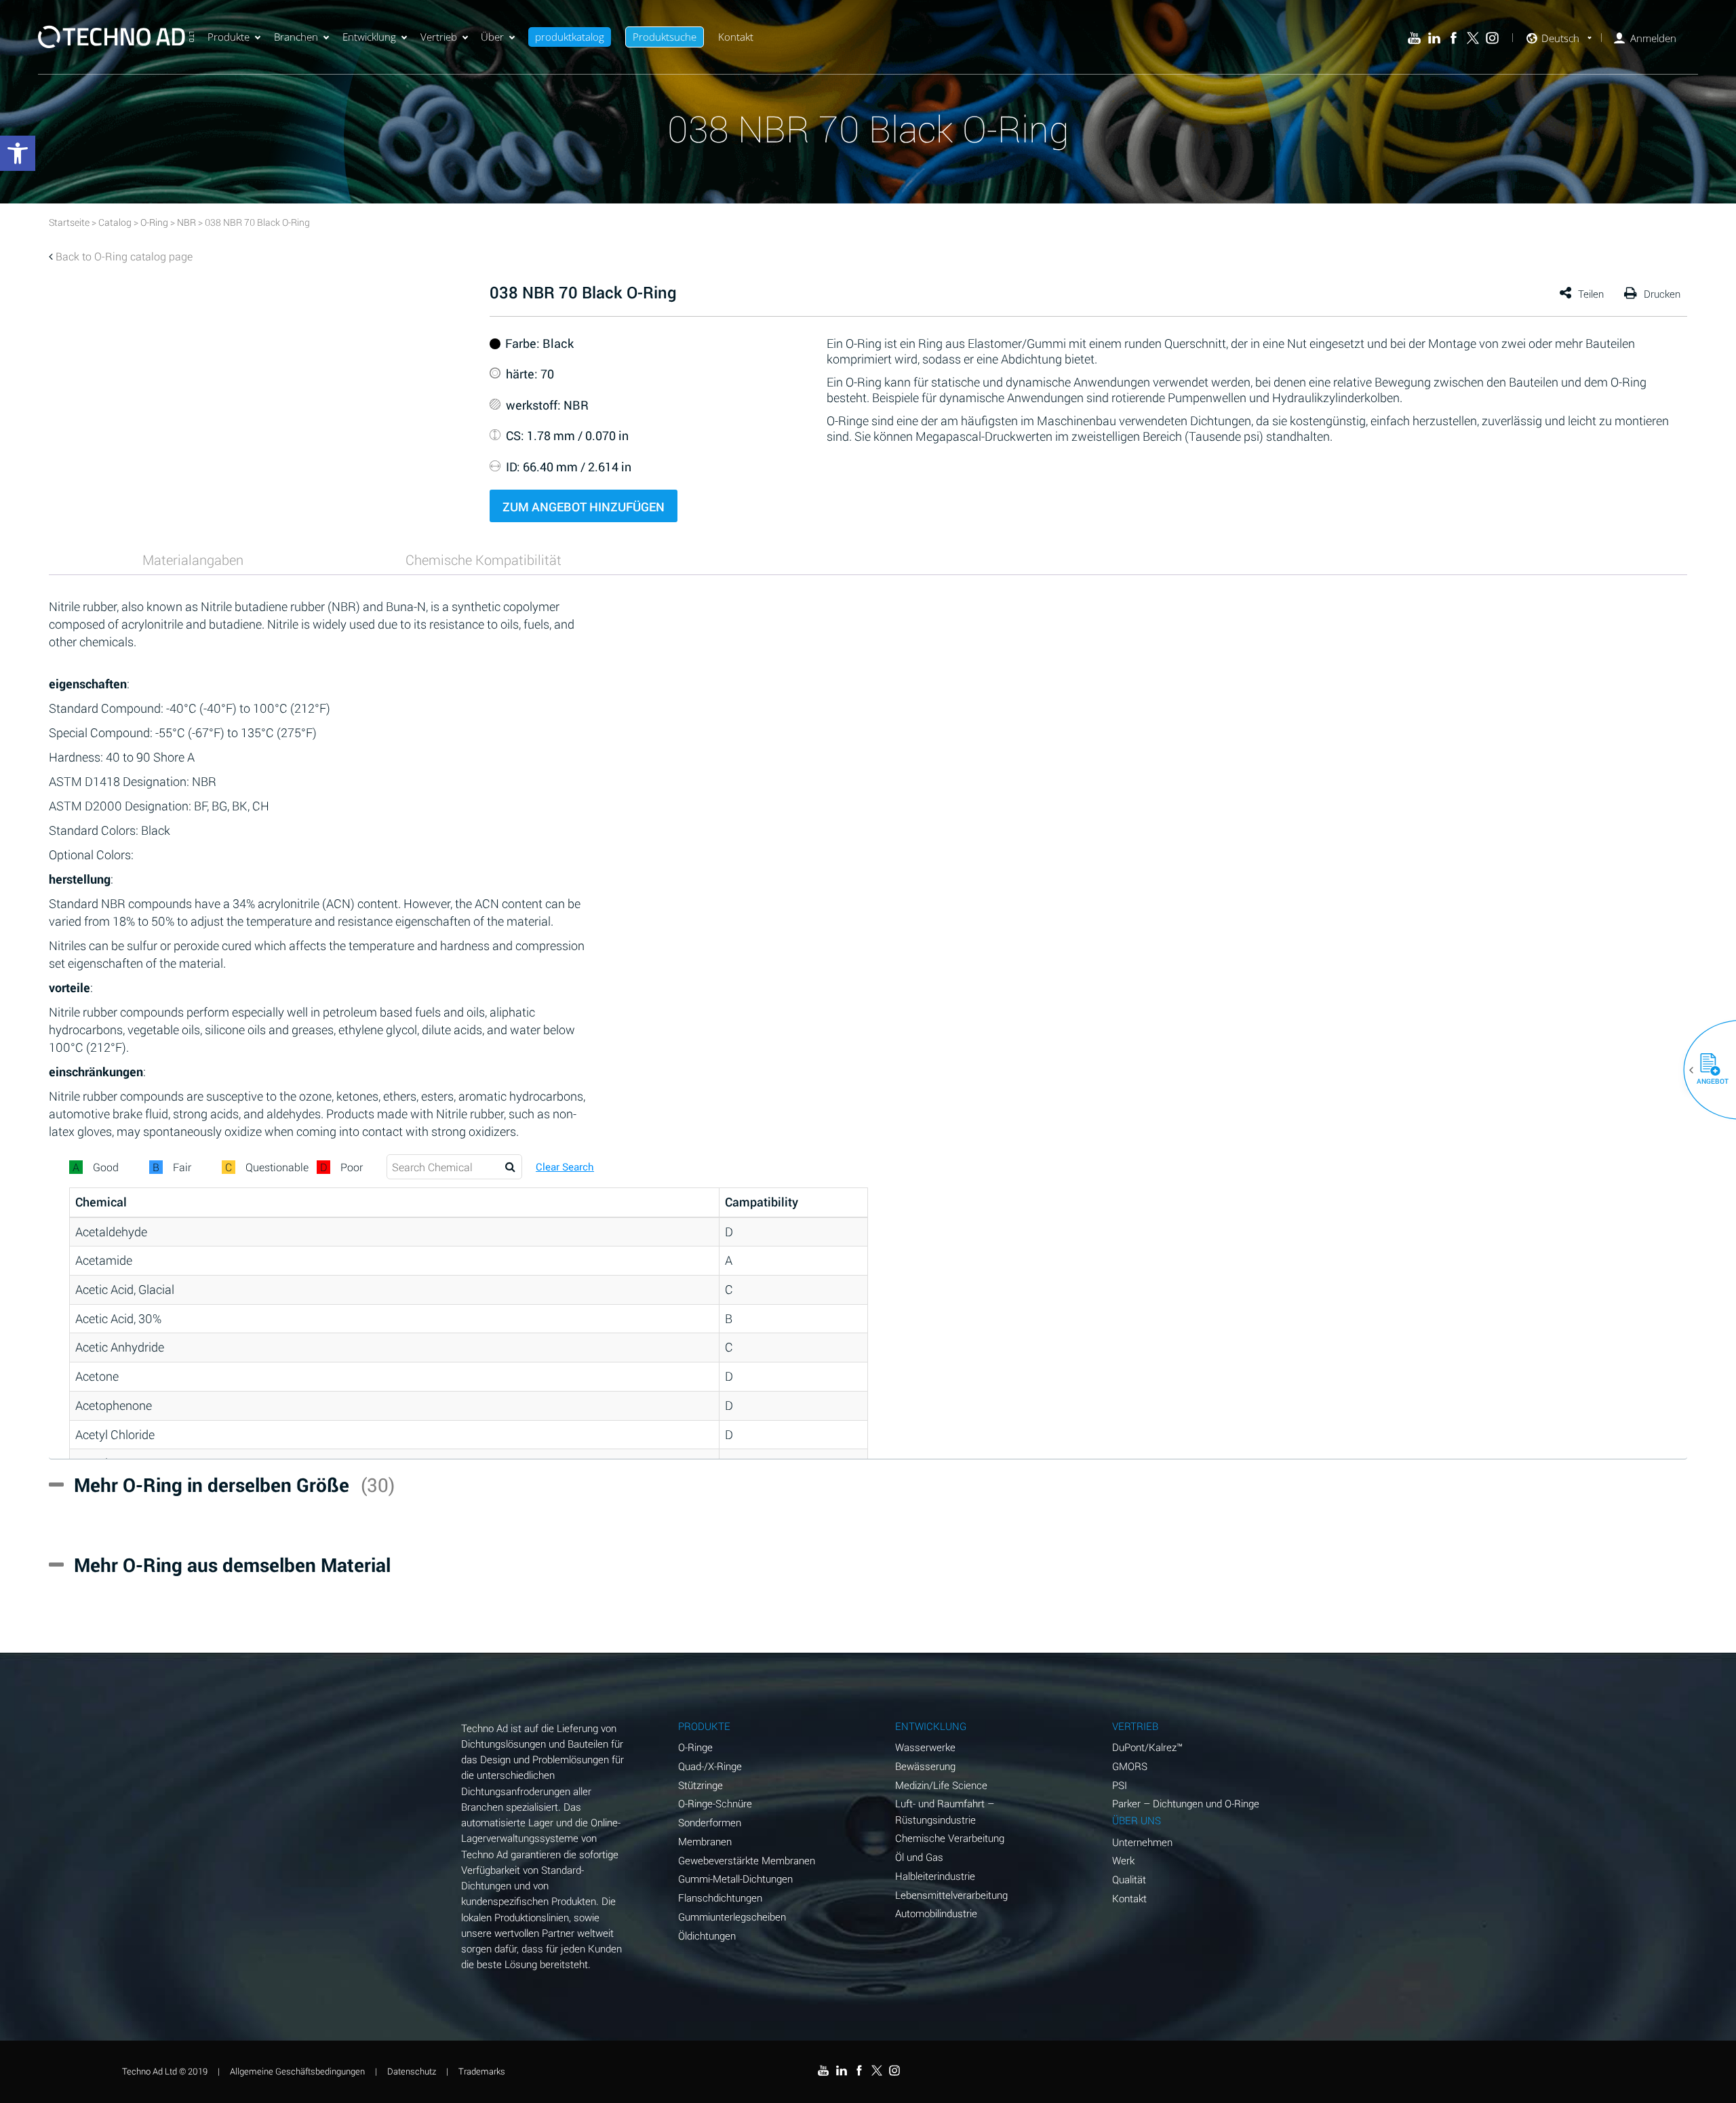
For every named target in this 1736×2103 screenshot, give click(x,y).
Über (492, 37)
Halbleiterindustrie (935, 1876)
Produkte (229, 37)
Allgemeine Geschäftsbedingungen (297, 2071)
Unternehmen (1142, 1842)
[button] (1705, 1070)
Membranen (705, 1841)
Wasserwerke (925, 1747)
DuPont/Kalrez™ (1147, 1747)
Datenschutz (412, 2071)
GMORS (1130, 1766)
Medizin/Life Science (941, 1785)
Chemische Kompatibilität (484, 559)
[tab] (193, 559)
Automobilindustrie (936, 1913)
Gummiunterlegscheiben (732, 1917)
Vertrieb (439, 37)
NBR (186, 222)
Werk (1123, 1860)
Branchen (296, 37)
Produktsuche (665, 37)
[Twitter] (1473, 38)
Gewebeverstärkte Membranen (747, 1860)
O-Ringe (695, 1747)
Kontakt (736, 37)
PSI (1120, 1785)
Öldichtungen (707, 1935)
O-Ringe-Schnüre (715, 1803)
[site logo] (116, 37)
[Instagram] (1492, 38)
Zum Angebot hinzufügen (584, 507)
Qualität (1129, 1879)
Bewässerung (925, 1766)
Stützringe (701, 1785)
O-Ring (154, 222)
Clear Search (565, 1167)
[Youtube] (1414, 38)
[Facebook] (1454, 38)
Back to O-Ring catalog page (124, 256)
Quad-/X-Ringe (710, 1766)
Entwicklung (369, 37)
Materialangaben (193, 559)
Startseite (69, 222)
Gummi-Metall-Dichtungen (735, 1879)
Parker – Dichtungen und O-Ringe (1186, 1803)
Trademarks (482, 2071)
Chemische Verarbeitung (950, 1838)
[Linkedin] (1434, 38)
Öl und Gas (919, 1857)
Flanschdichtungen (720, 1898)
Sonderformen (710, 1822)
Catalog (115, 222)
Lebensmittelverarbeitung (951, 1895)
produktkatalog (570, 37)
